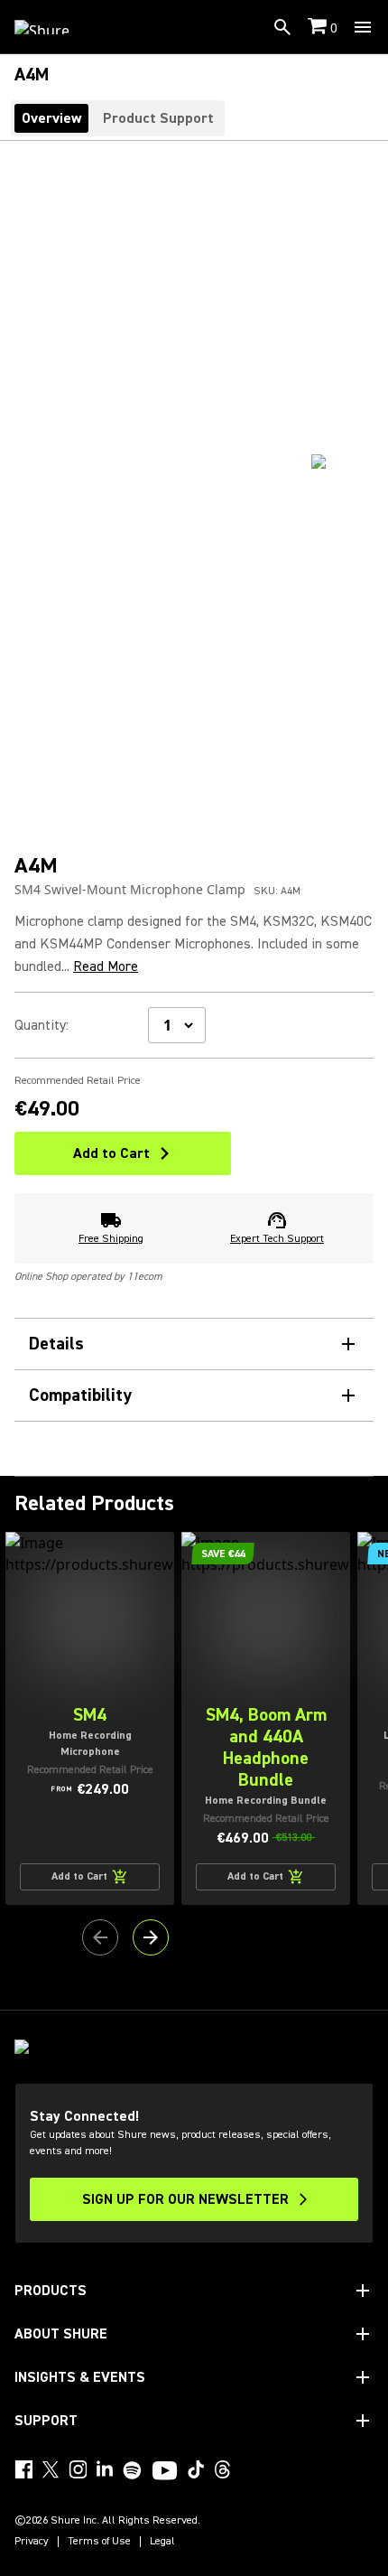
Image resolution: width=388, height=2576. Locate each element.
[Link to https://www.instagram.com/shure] (78, 2469)
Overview (51, 118)
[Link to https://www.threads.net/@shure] (223, 2469)
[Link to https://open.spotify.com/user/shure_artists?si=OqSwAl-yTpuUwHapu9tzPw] (133, 2470)
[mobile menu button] (363, 27)
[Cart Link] (319, 28)
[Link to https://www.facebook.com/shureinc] (23, 2469)
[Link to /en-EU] (54, 27)
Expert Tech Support (277, 1239)
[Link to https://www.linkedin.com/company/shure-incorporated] (105, 2469)
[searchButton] (282, 27)
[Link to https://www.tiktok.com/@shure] (196, 2469)
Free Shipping (111, 1239)
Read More (106, 966)
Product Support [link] (158, 118)
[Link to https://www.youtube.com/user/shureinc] (165, 2472)
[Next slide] (151, 1937)
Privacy (32, 2542)
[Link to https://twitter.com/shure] (51, 2469)
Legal (162, 2542)
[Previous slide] (100, 1937)
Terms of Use (99, 2542)
